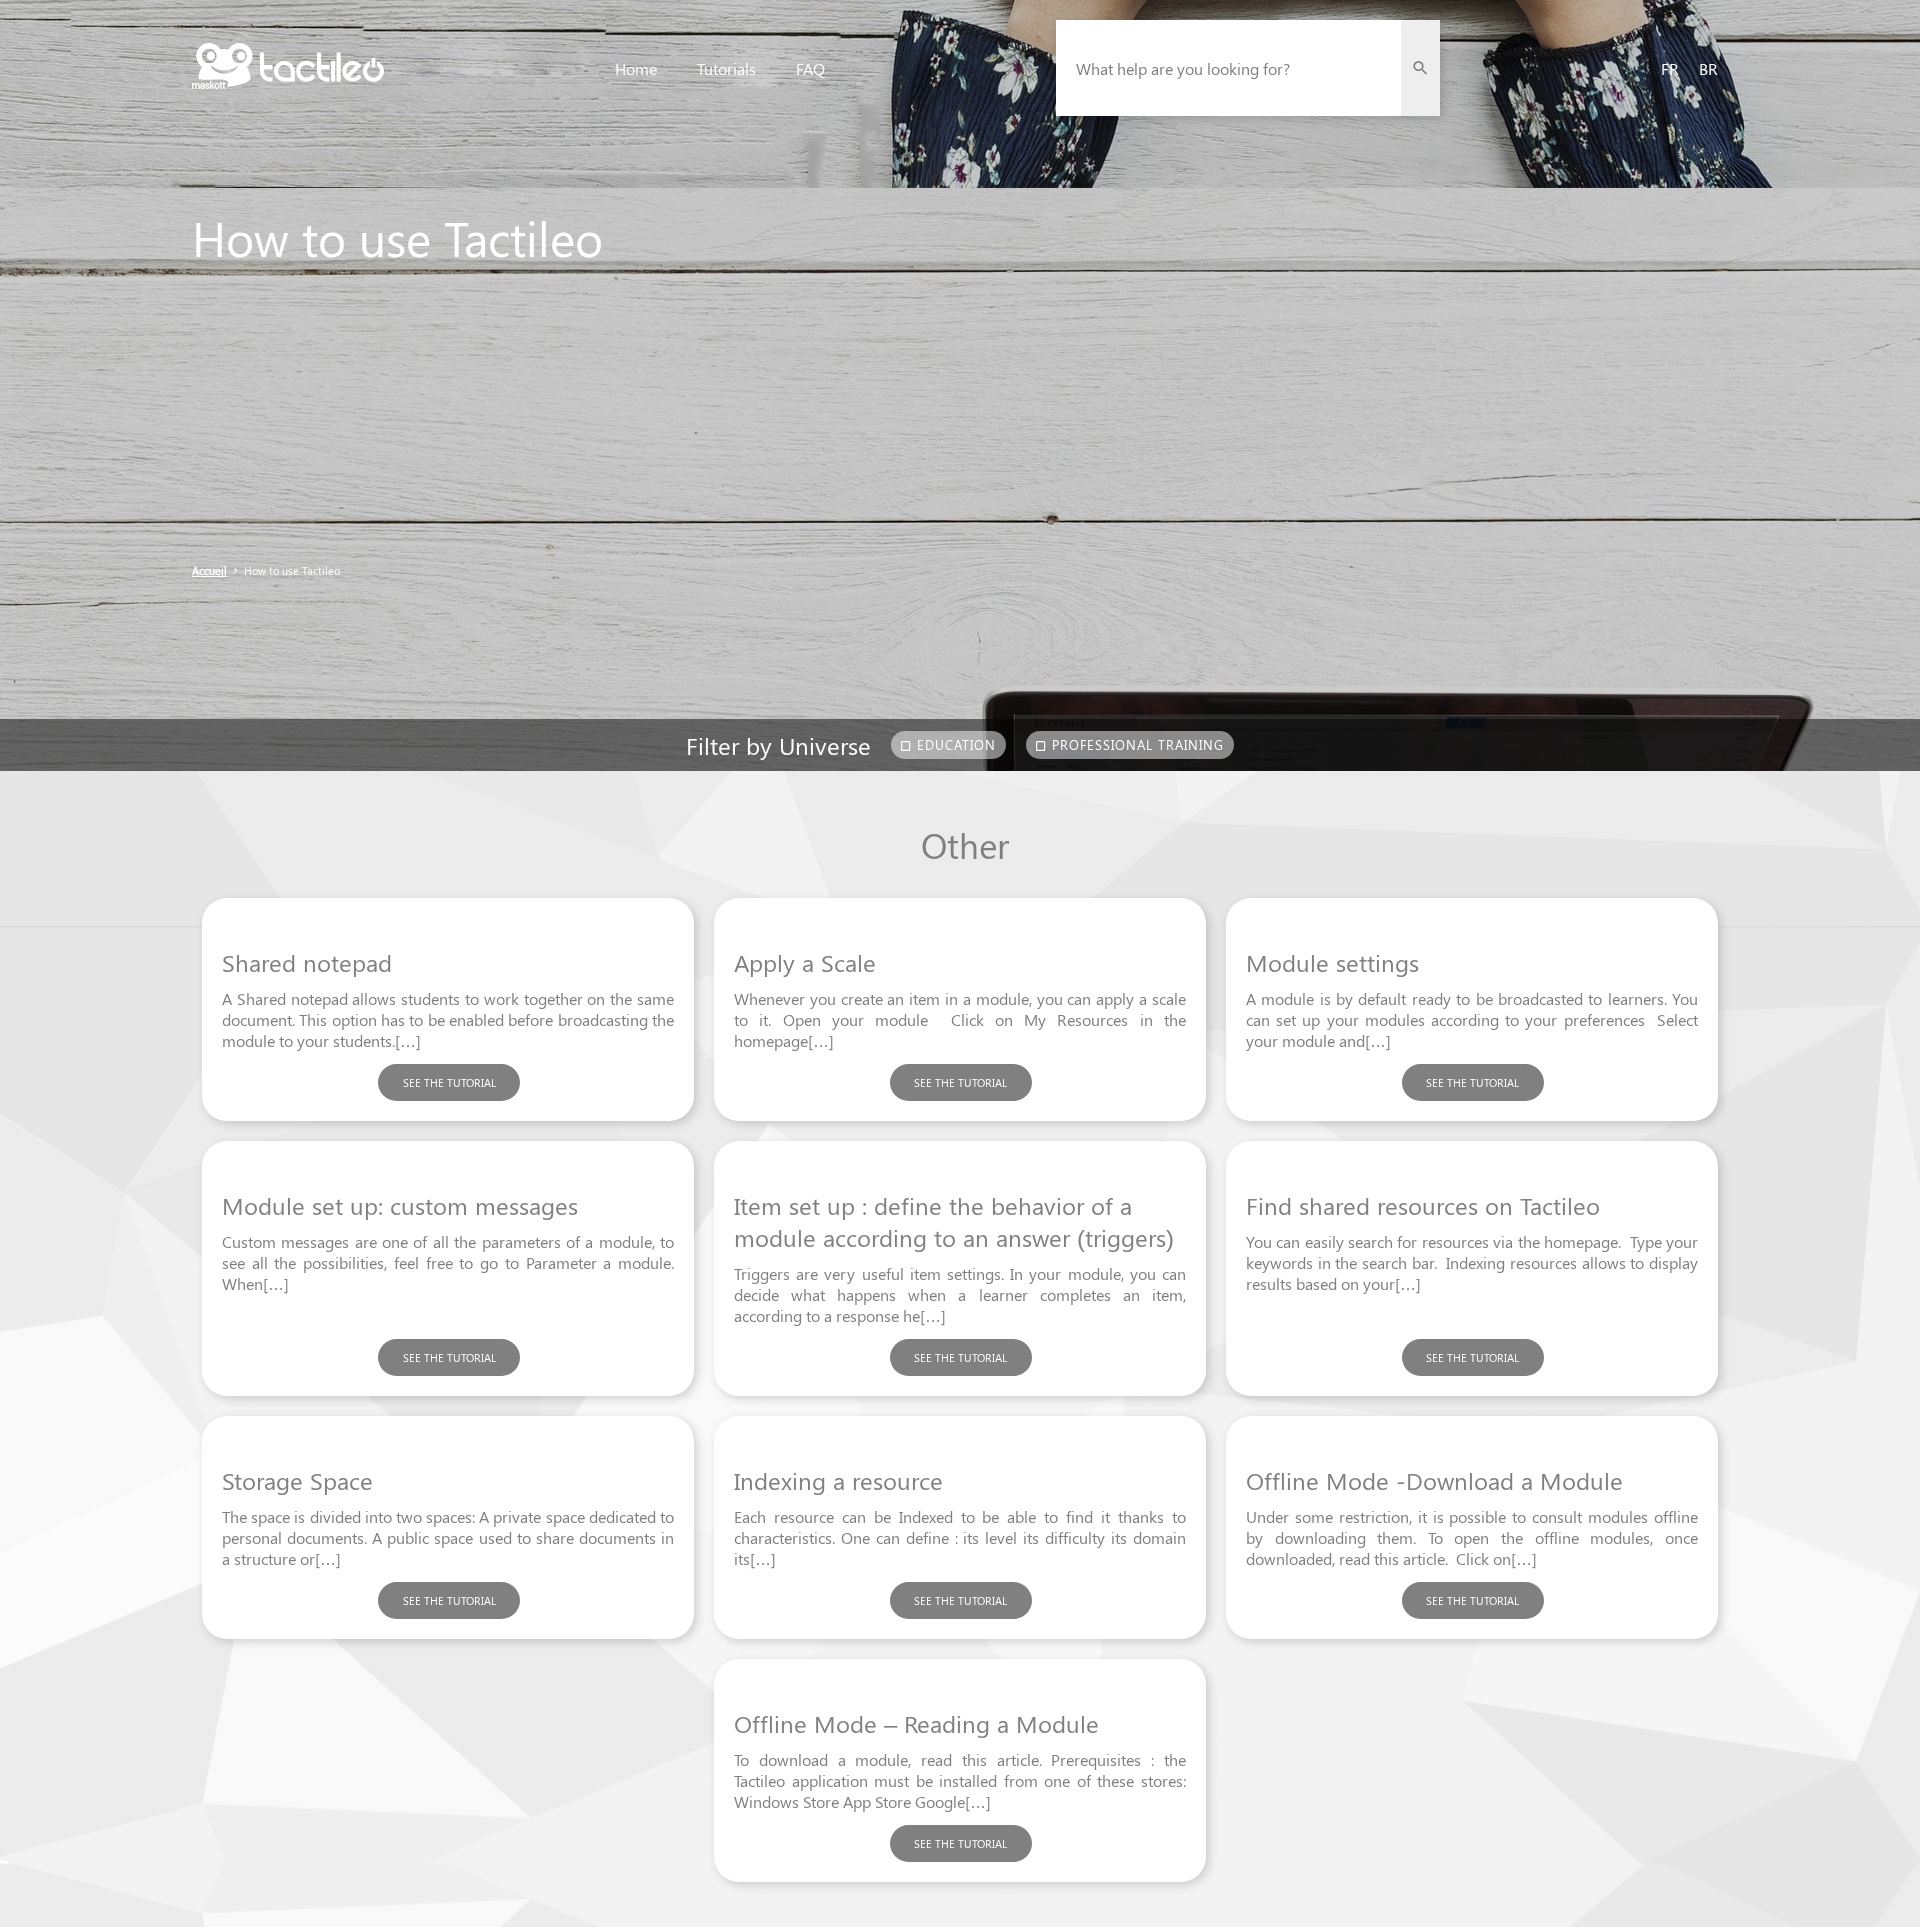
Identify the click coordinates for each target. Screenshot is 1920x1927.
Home (636, 68)
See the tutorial (449, 1082)
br (1708, 68)
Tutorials (726, 68)
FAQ (810, 68)
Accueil (209, 570)
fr (1670, 68)
